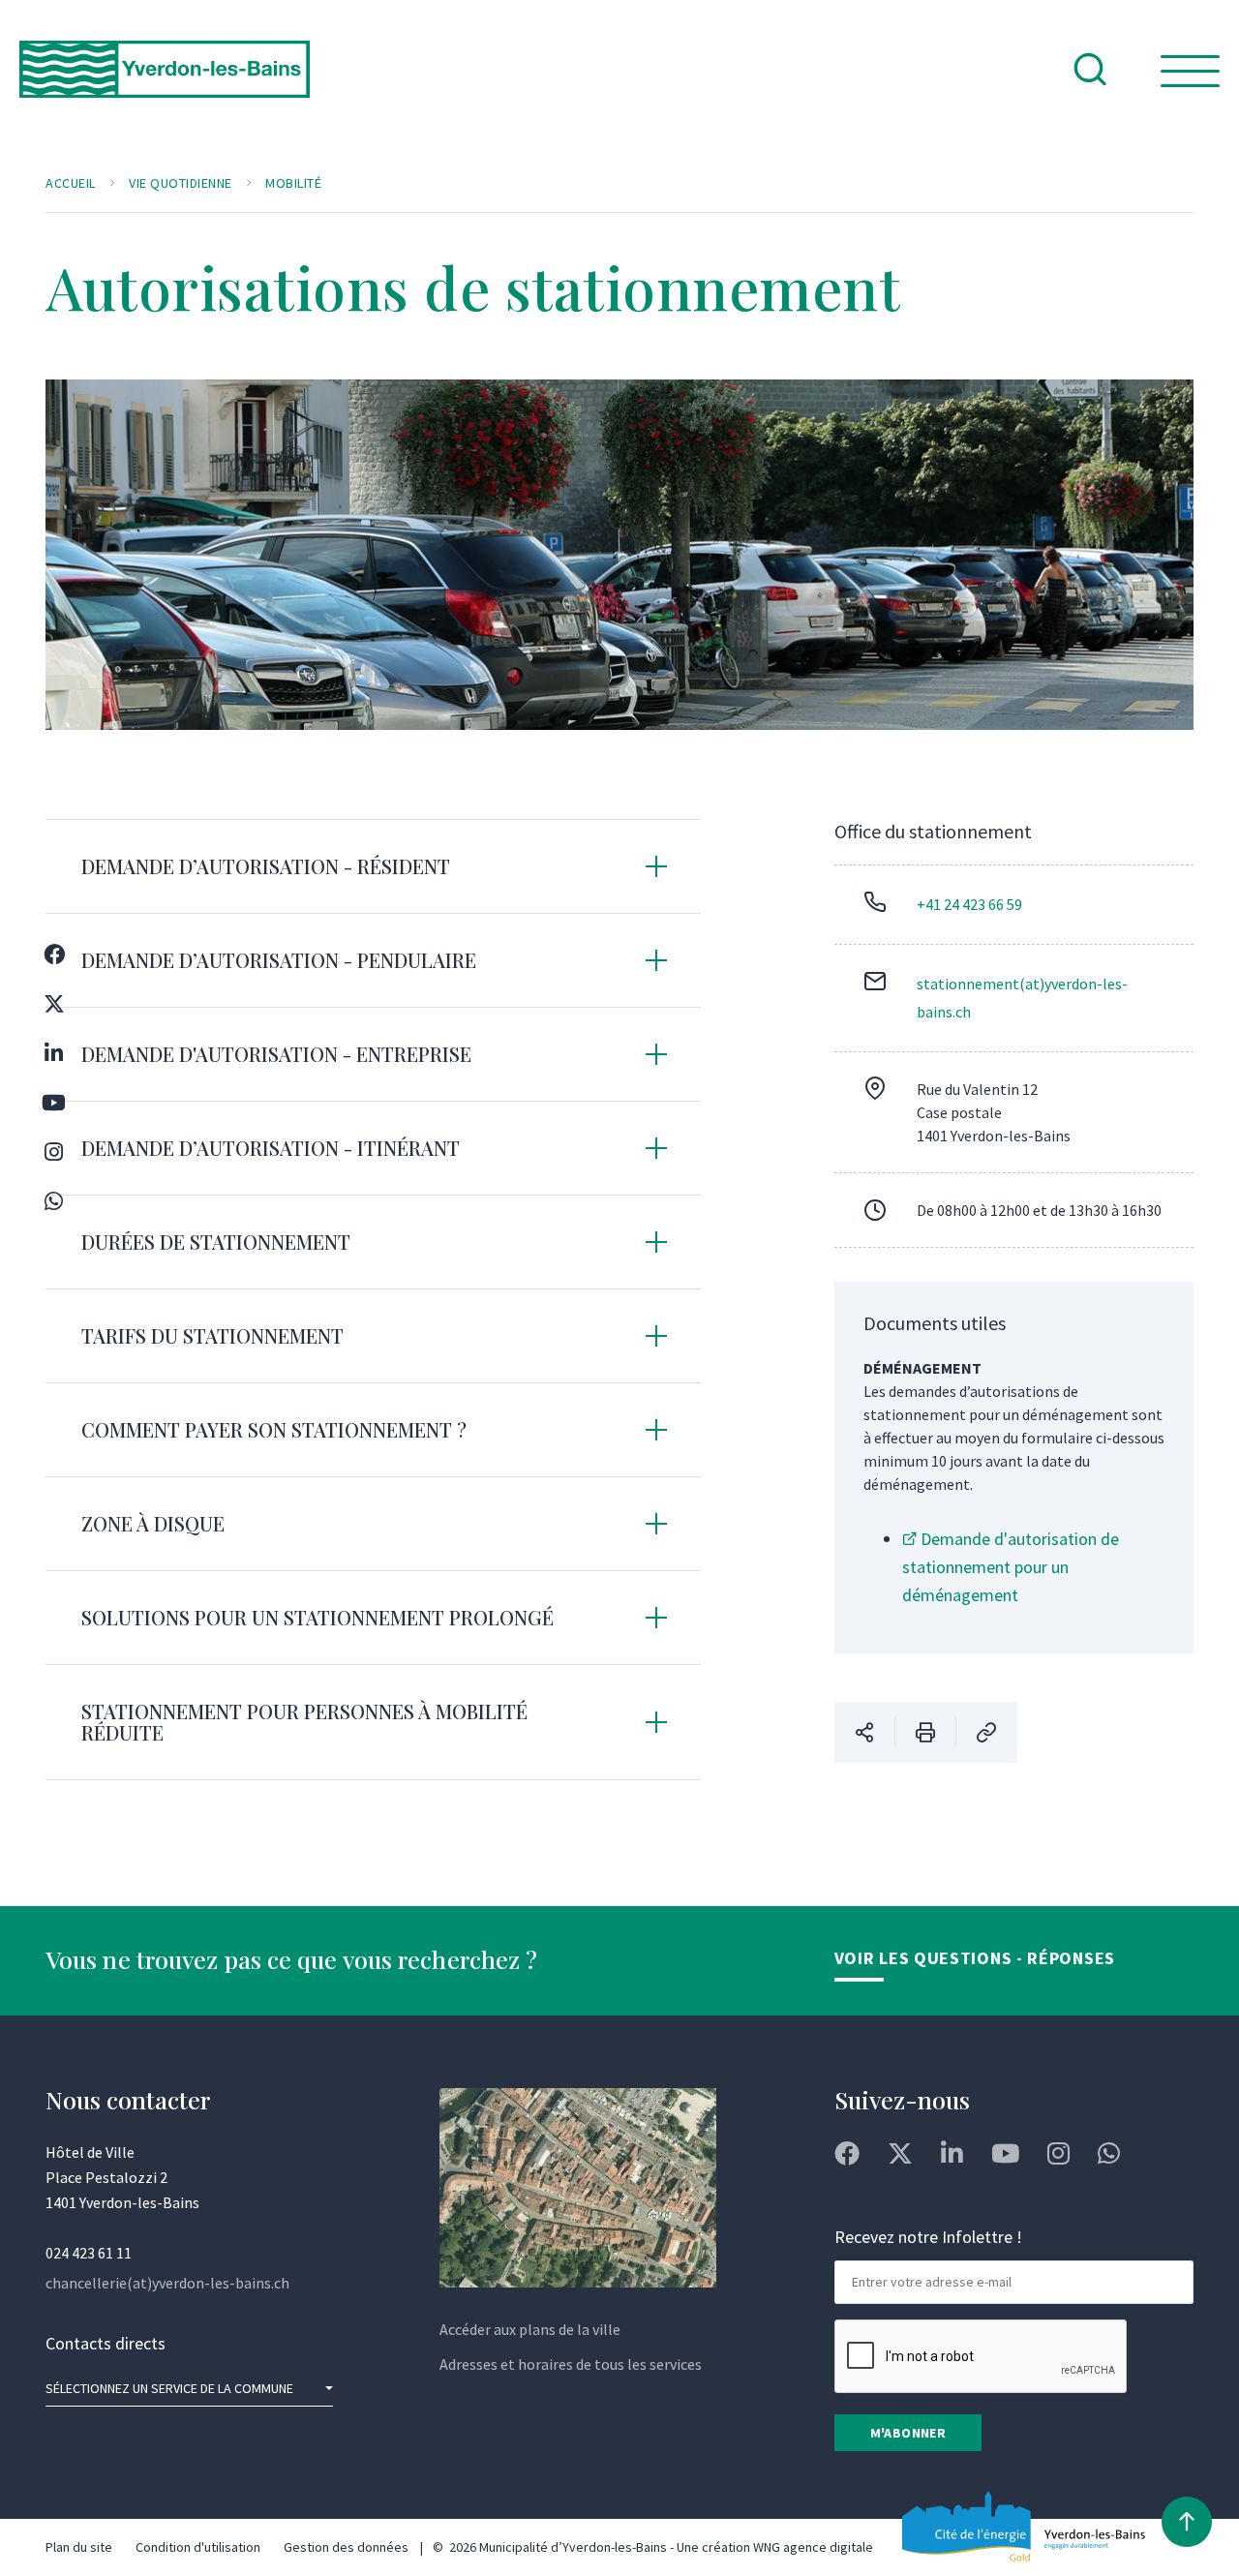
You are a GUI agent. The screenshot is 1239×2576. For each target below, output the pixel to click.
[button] (373, 866)
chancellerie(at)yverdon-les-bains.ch (167, 2283)
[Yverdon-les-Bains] (165, 85)
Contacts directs (106, 2343)
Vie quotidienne (181, 183)
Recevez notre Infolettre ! (928, 2237)
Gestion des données (346, 2547)
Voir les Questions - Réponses (975, 1958)
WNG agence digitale (813, 2547)
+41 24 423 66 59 (969, 904)
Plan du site (79, 2547)
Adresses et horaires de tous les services (571, 2364)
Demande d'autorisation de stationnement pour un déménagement (1011, 1567)
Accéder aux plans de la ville (530, 2329)
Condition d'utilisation (198, 2547)
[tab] (373, 866)
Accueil (71, 183)
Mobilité (293, 183)
